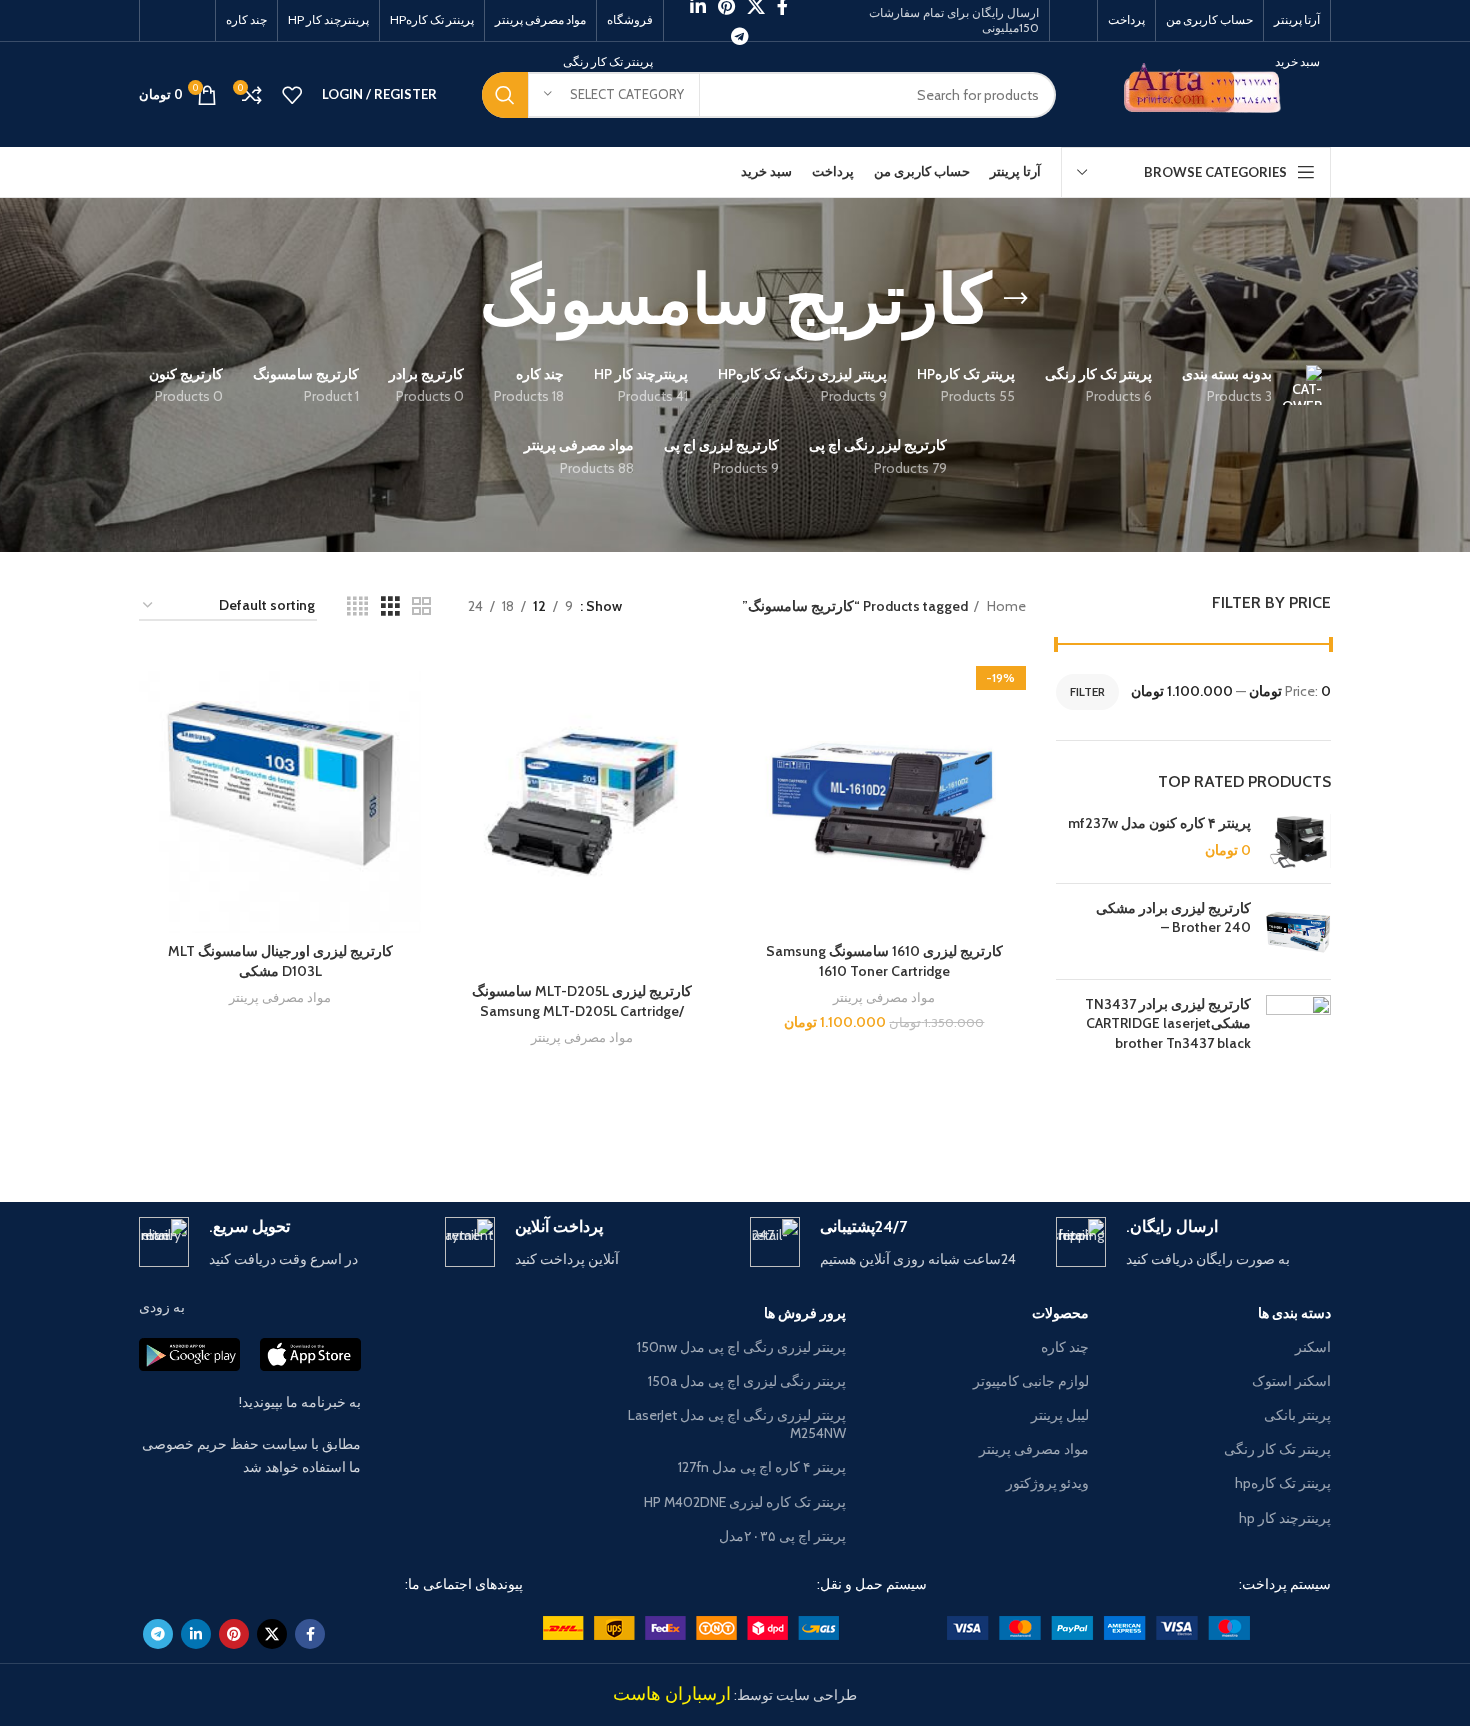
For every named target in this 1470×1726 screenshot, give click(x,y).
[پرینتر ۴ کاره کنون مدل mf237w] (1298, 841)
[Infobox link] (1194, 1243)
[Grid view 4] (357, 606)
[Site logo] (1208, 93)
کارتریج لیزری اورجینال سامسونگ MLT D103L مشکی (280, 961)
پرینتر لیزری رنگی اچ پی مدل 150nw (741, 1347)
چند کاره (1064, 1347)
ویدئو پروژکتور (1047, 1483)
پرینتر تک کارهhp (1283, 1483)
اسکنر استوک (1291, 1381)
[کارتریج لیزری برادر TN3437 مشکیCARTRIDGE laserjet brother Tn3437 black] (1298, 1028)
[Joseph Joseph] (565, 1132)
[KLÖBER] (735, 1132)
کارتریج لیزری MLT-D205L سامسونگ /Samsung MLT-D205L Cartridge (582, 1001)
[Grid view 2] (421, 606)
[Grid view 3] (390, 606)
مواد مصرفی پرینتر (884, 997)
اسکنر (1313, 1347)
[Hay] (394, 1132)
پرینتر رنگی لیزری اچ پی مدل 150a (747, 1381)
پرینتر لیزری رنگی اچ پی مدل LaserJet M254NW (737, 1424)
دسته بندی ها (1294, 1313)
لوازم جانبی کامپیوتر (1030, 1381)
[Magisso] (1075, 1132)
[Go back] (1016, 299)
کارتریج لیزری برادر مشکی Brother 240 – (1173, 918)
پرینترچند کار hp (1285, 1518)
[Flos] (224, 1132)
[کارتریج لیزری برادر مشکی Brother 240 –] (1298, 931)
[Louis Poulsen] (905, 1132)
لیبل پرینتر (1059, 1415)
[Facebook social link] (310, 1634)
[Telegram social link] (739, 36)
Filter (1087, 691)
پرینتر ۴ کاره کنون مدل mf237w (1159, 823)
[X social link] (272, 1634)
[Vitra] (1246, 1132)
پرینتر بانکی (1297, 1415)
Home (1005, 606)
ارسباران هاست (672, 1694)
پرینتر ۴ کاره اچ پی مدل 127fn (762, 1467)
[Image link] (1098, 1626)
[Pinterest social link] (234, 1634)
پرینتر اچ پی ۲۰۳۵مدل (782, 1536)
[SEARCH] (505, 95)
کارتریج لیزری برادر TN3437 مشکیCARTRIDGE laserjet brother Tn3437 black (1168, 1023)
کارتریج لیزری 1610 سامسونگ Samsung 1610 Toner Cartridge (884, 961)
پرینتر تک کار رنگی (1277, 1449)
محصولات (1060, 1313)
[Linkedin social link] (196, 1634)
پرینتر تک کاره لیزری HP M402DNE (745, 1502)
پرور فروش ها (805, 1313)
